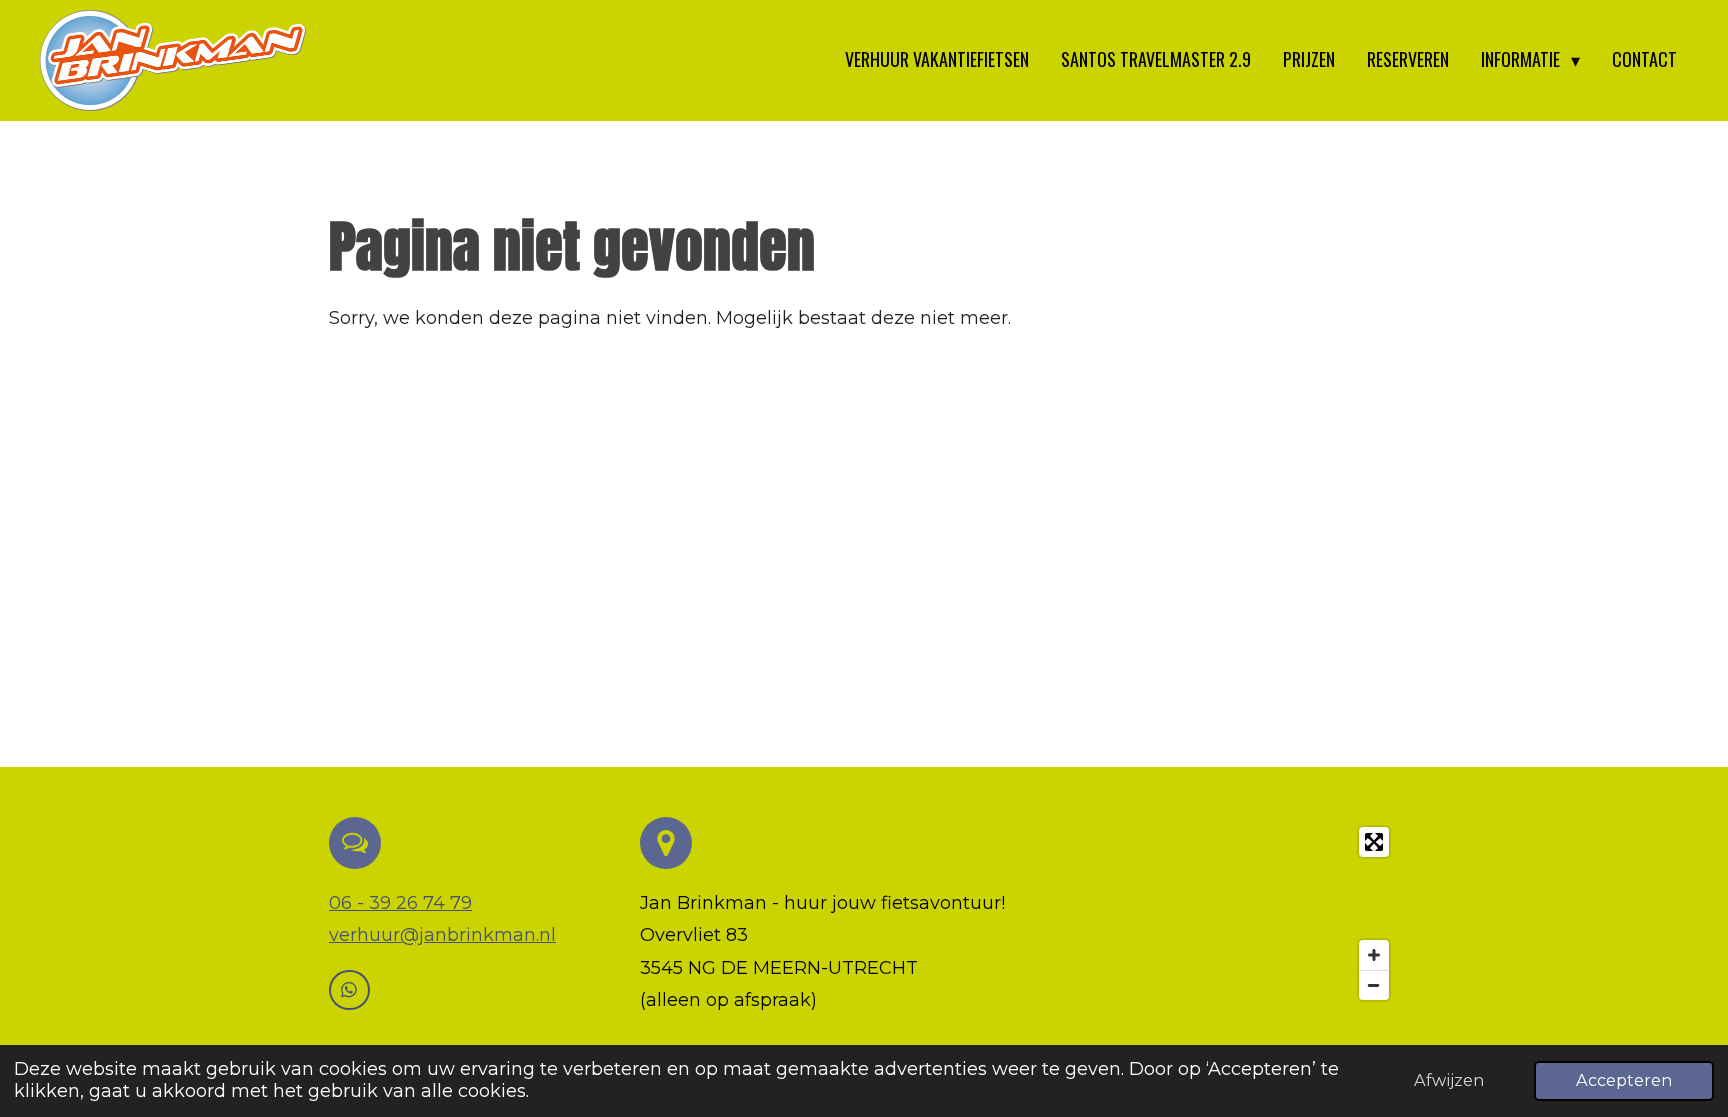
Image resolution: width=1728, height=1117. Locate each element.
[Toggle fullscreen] (1374, 842)
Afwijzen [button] (1449, 1080)
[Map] (1228, 913)
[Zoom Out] (1374, 985)
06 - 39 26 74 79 (400, 903)
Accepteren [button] (1624, 1080)
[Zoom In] (1374, 955)
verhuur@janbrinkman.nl (442, 935)
